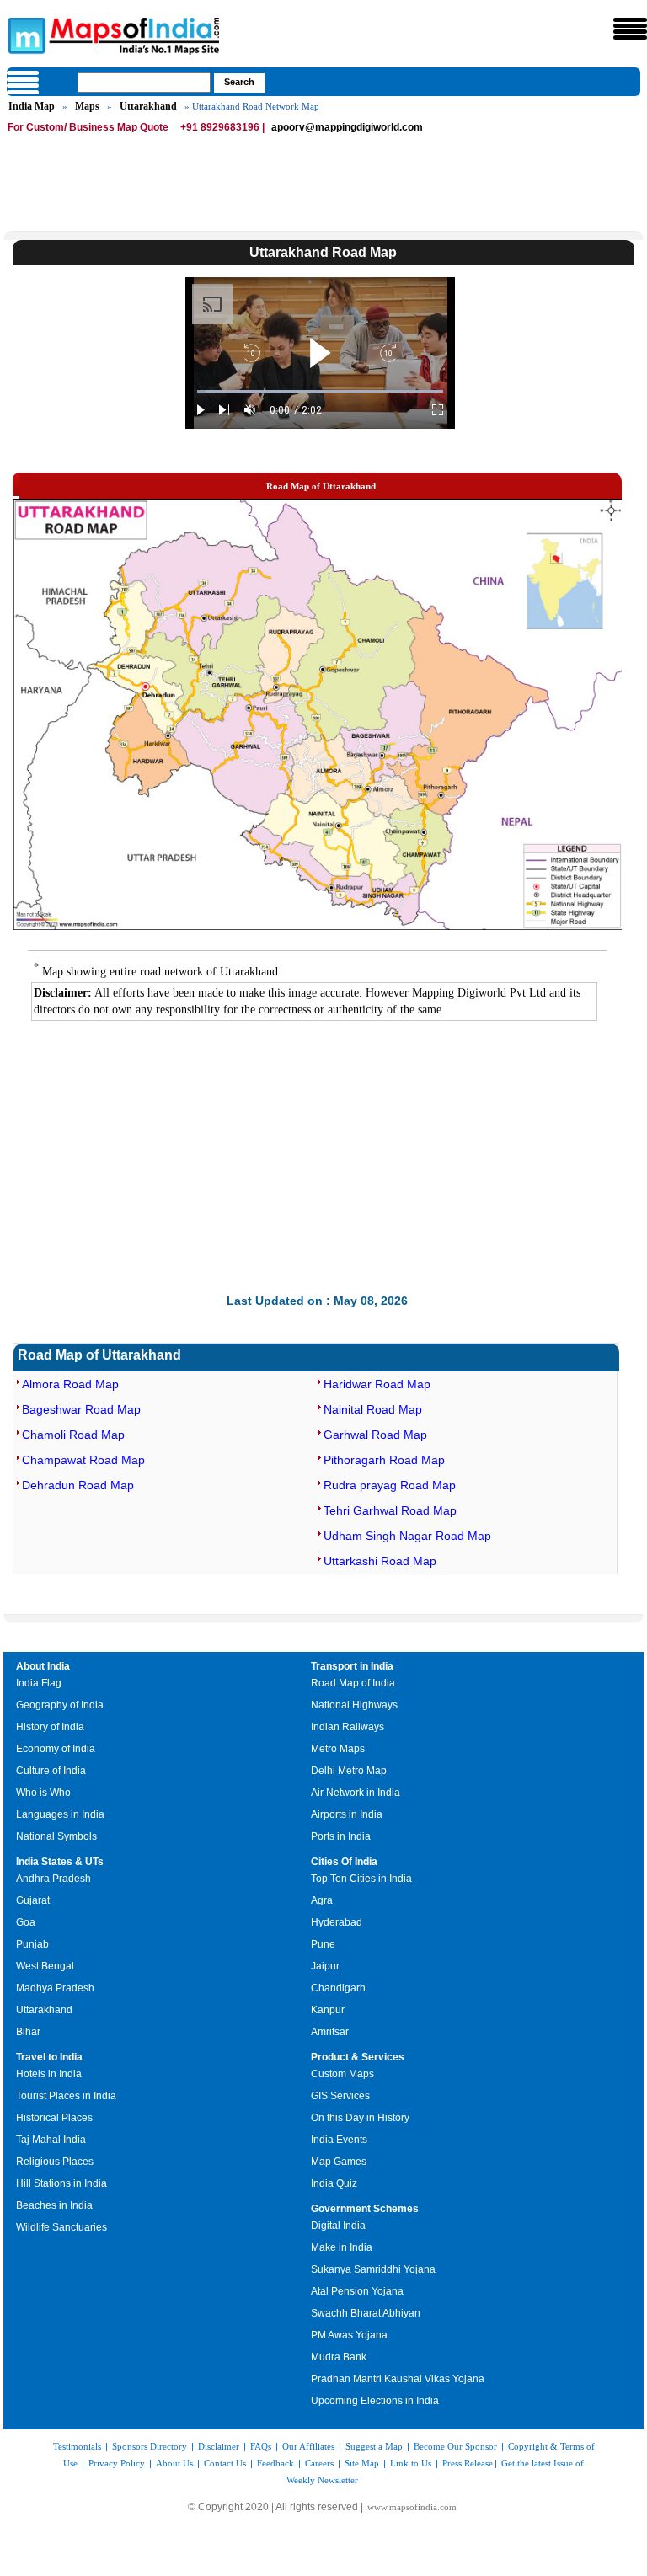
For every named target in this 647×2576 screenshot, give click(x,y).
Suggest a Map (374, 2446)
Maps (87, 106)
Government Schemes (365, 2209)
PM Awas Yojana (349, 2335)
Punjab (32, 1944)
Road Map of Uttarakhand (99, 1355)
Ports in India (341, 1836)
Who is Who (43, 1793)
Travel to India (49, 2057)
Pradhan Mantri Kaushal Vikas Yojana (398, 2379)
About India (43, 1666)
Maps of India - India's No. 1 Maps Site (24, 35)
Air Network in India (356, 1793)
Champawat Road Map (83, 1460)
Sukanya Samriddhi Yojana (373, 2269)
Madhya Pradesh (55, 1988)
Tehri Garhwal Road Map (390, 1510)
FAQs (261, 2446)
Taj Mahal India (51, 2140)
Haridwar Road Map (377, 1384)
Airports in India (347, 1814)
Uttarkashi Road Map (380, 1561)
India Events (339, 2140)
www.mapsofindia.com (412, 2507)
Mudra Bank (339, 2357)
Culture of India (51, 1771)
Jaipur (325, 1966)
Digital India (338, 2226)
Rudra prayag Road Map (390, 1485)
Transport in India (352, 1666)
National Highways (354, 1705)
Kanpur (328, 2010)
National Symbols (56, 1836)
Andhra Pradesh (53, 1879)
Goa (26, 1922)
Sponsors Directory (150, 2446)
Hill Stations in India (61, 2183)
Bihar (28, 2032)
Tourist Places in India (66, 2096)
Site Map (362, 2463)
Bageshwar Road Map (81, 1409)
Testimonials (77, 2446)
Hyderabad (337, 1922)
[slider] (320, 391)
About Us (174, 2463)
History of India (50, 1727)
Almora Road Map (70, 1384)
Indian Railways (348, 1727)
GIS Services (340, 2096)
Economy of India (56, 1749)
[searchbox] (144, 83)
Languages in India (60, 1814)
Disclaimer (219, 2446)
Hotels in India (49, 2074)
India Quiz (334, 2183)
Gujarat (33, 1900)
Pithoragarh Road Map (384, 1460)
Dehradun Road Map (78, 1485)
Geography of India (60, 1705)
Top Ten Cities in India (361, 1879)
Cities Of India (344, 1862)
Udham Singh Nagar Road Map (407, 1536)
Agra (322, 1900)
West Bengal (45, 1966)
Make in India (342, 2247)
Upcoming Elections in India (375, 2401)
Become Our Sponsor (455, 2446)
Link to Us (411, 2463)
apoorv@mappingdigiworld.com (347, 127)
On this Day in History (360, 2118)
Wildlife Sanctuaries (61, 2227)
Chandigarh (338, 1988)
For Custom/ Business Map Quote (88, 127)
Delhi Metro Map (349, 1771)
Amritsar (330, 2032)
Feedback (275, 2463)
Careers (319, 2463)
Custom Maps (342, 2074)
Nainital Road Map (373, 1409)
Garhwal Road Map (375, 1435)
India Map (32, 106)
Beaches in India (54, 2205)
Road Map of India (353, 1683)
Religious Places (55, 2162)
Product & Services (358, 2057)
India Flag (39, 1683)
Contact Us (225, 2463)
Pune (323, 1944)
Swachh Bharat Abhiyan (366, 2313)
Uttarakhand (148, 106)
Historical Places (54, 2118)
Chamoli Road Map (73, 1435)
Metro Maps (338, 1749)
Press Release (468, 2463)
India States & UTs (60, 1862)
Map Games (339, 2162)
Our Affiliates (308, 2446)
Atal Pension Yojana (357, 2291)
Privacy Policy (117, 2463)
